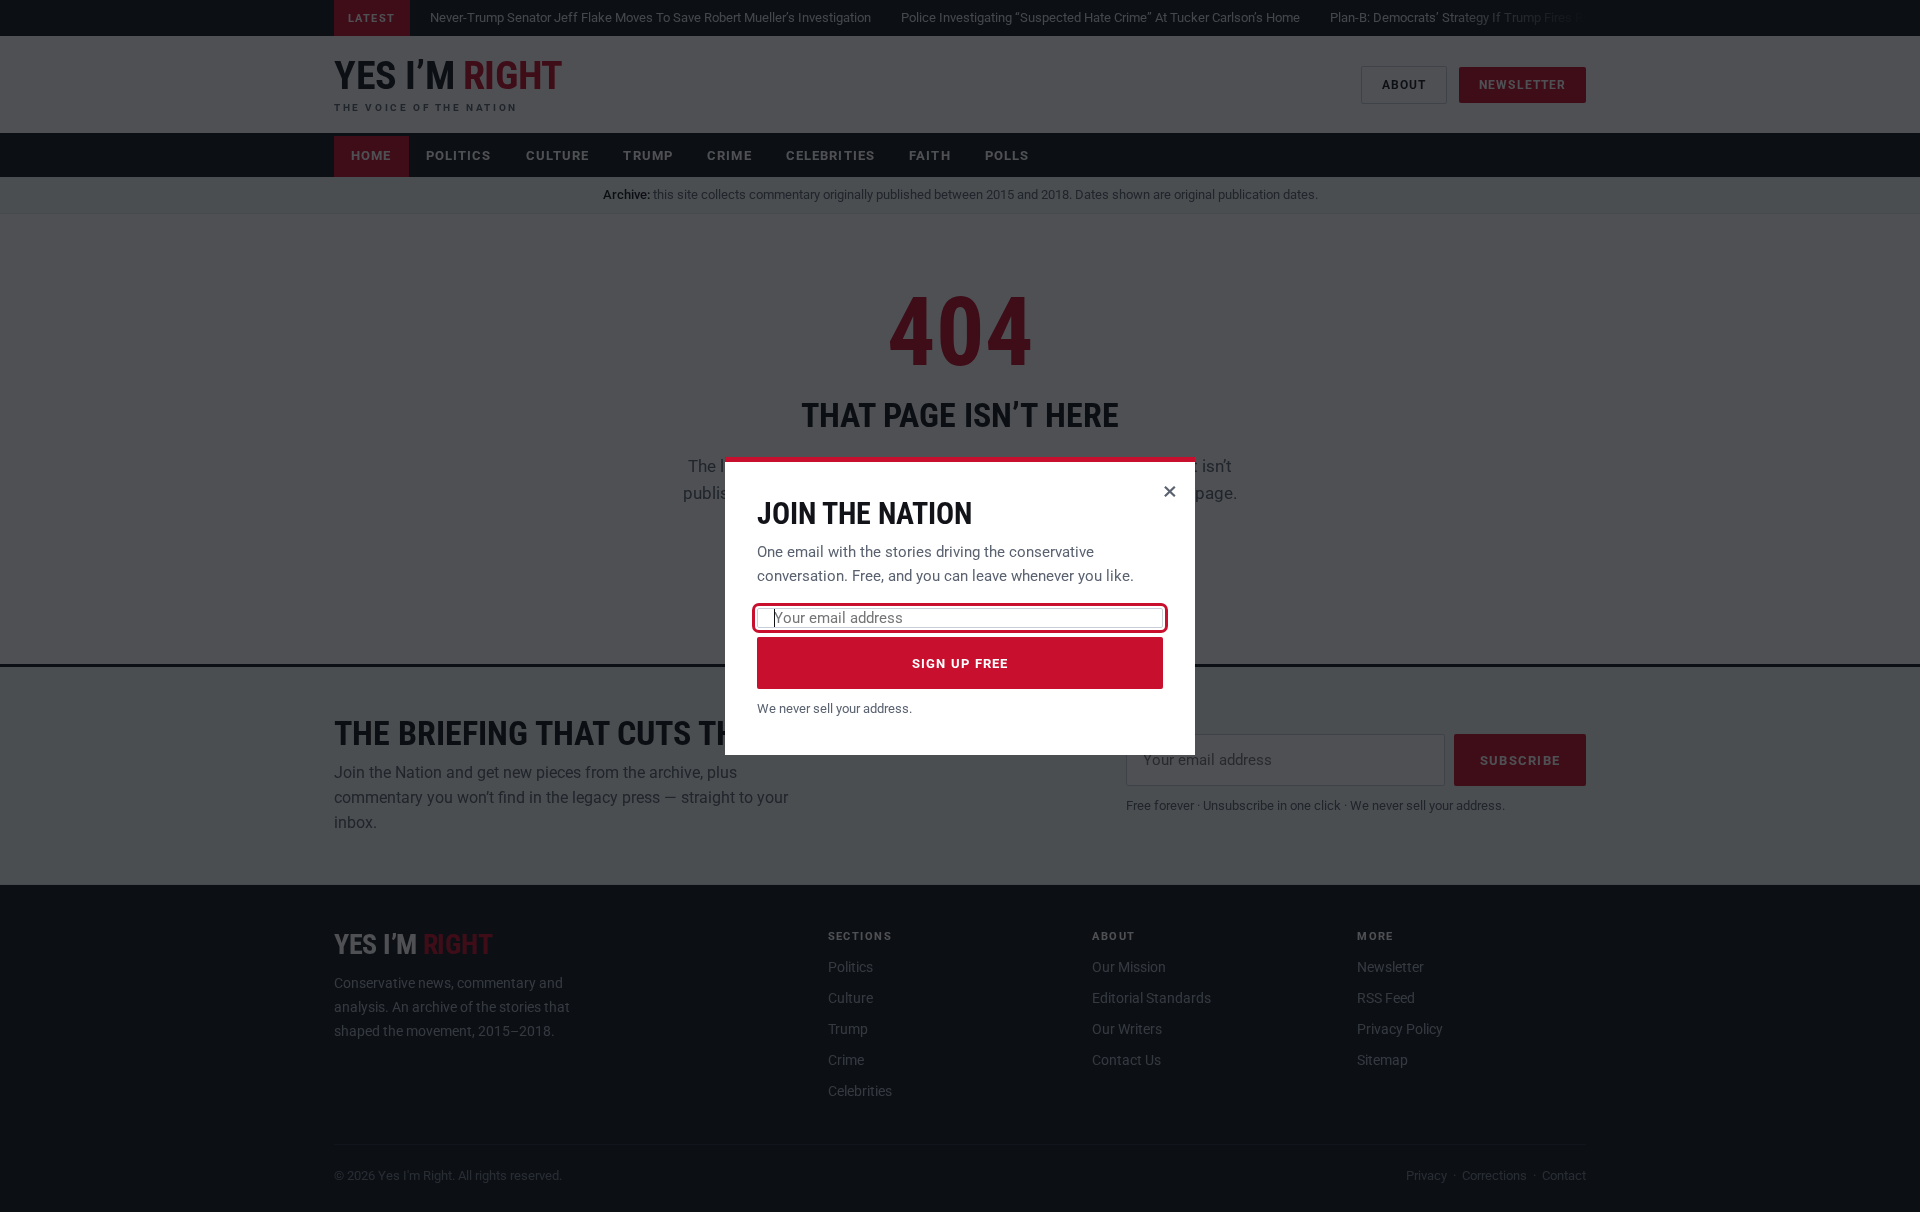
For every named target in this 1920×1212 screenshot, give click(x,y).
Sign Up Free (960, 663)
